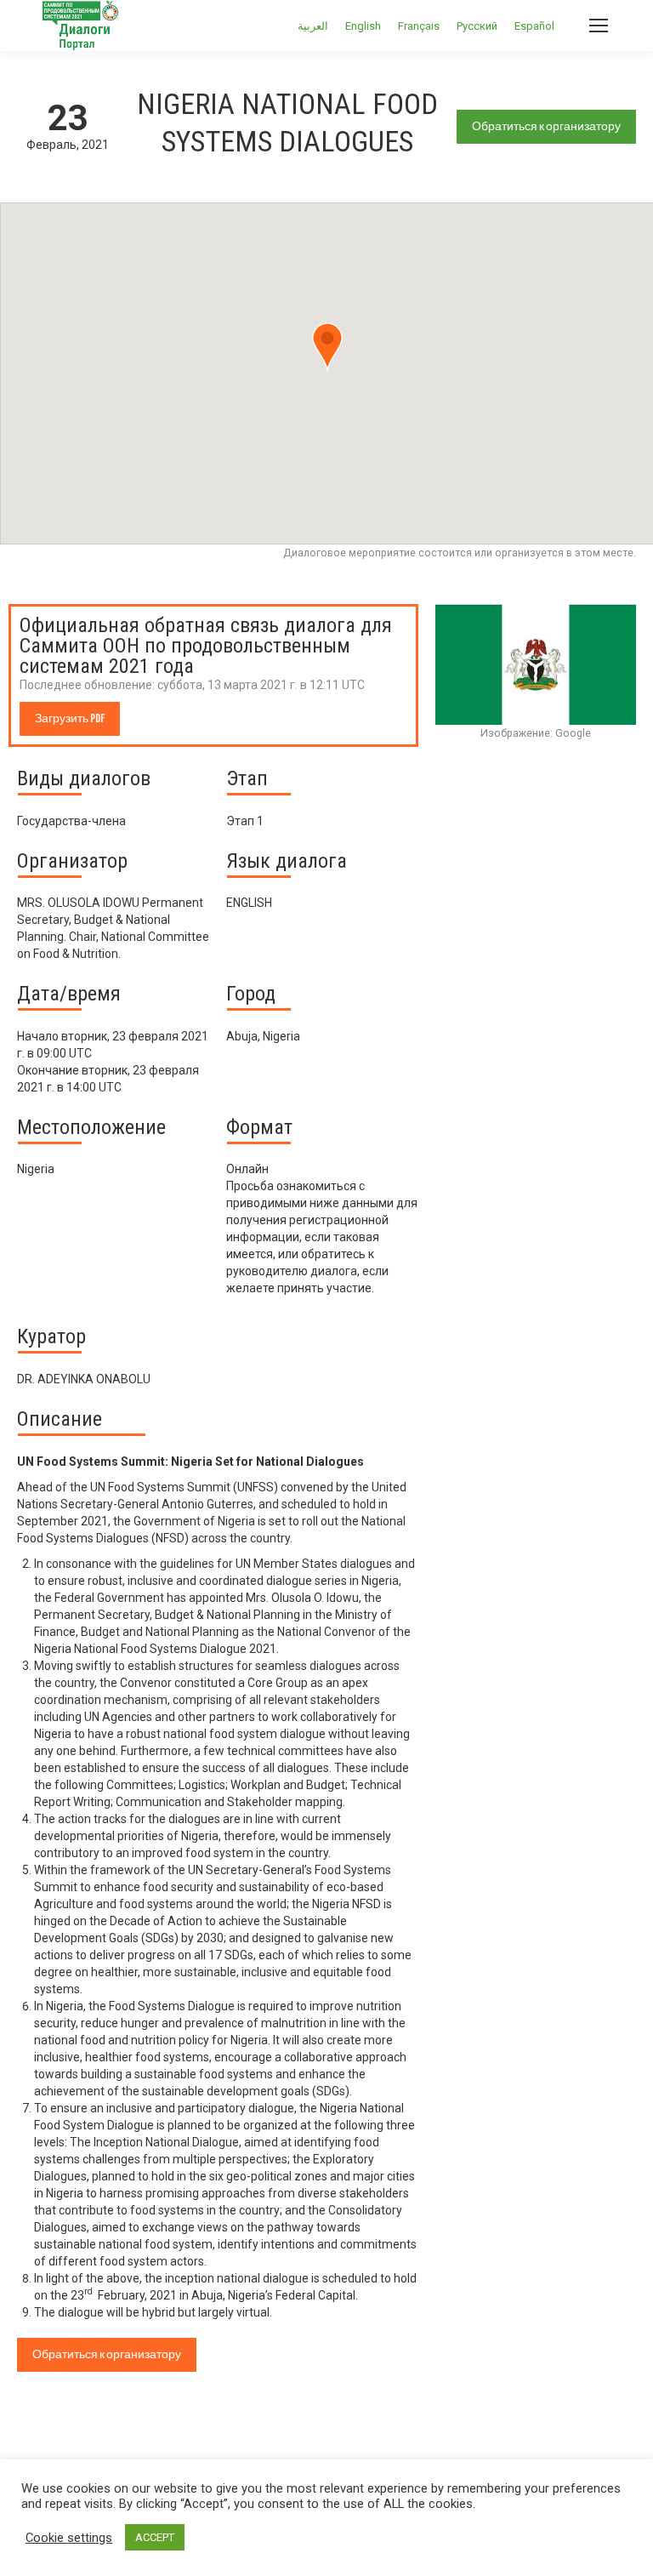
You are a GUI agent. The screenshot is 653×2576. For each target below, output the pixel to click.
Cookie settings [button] (69, 2538)
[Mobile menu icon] (599, 26)
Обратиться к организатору (546, 126)
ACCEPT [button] (155, 2537)
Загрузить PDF (70, 718)
